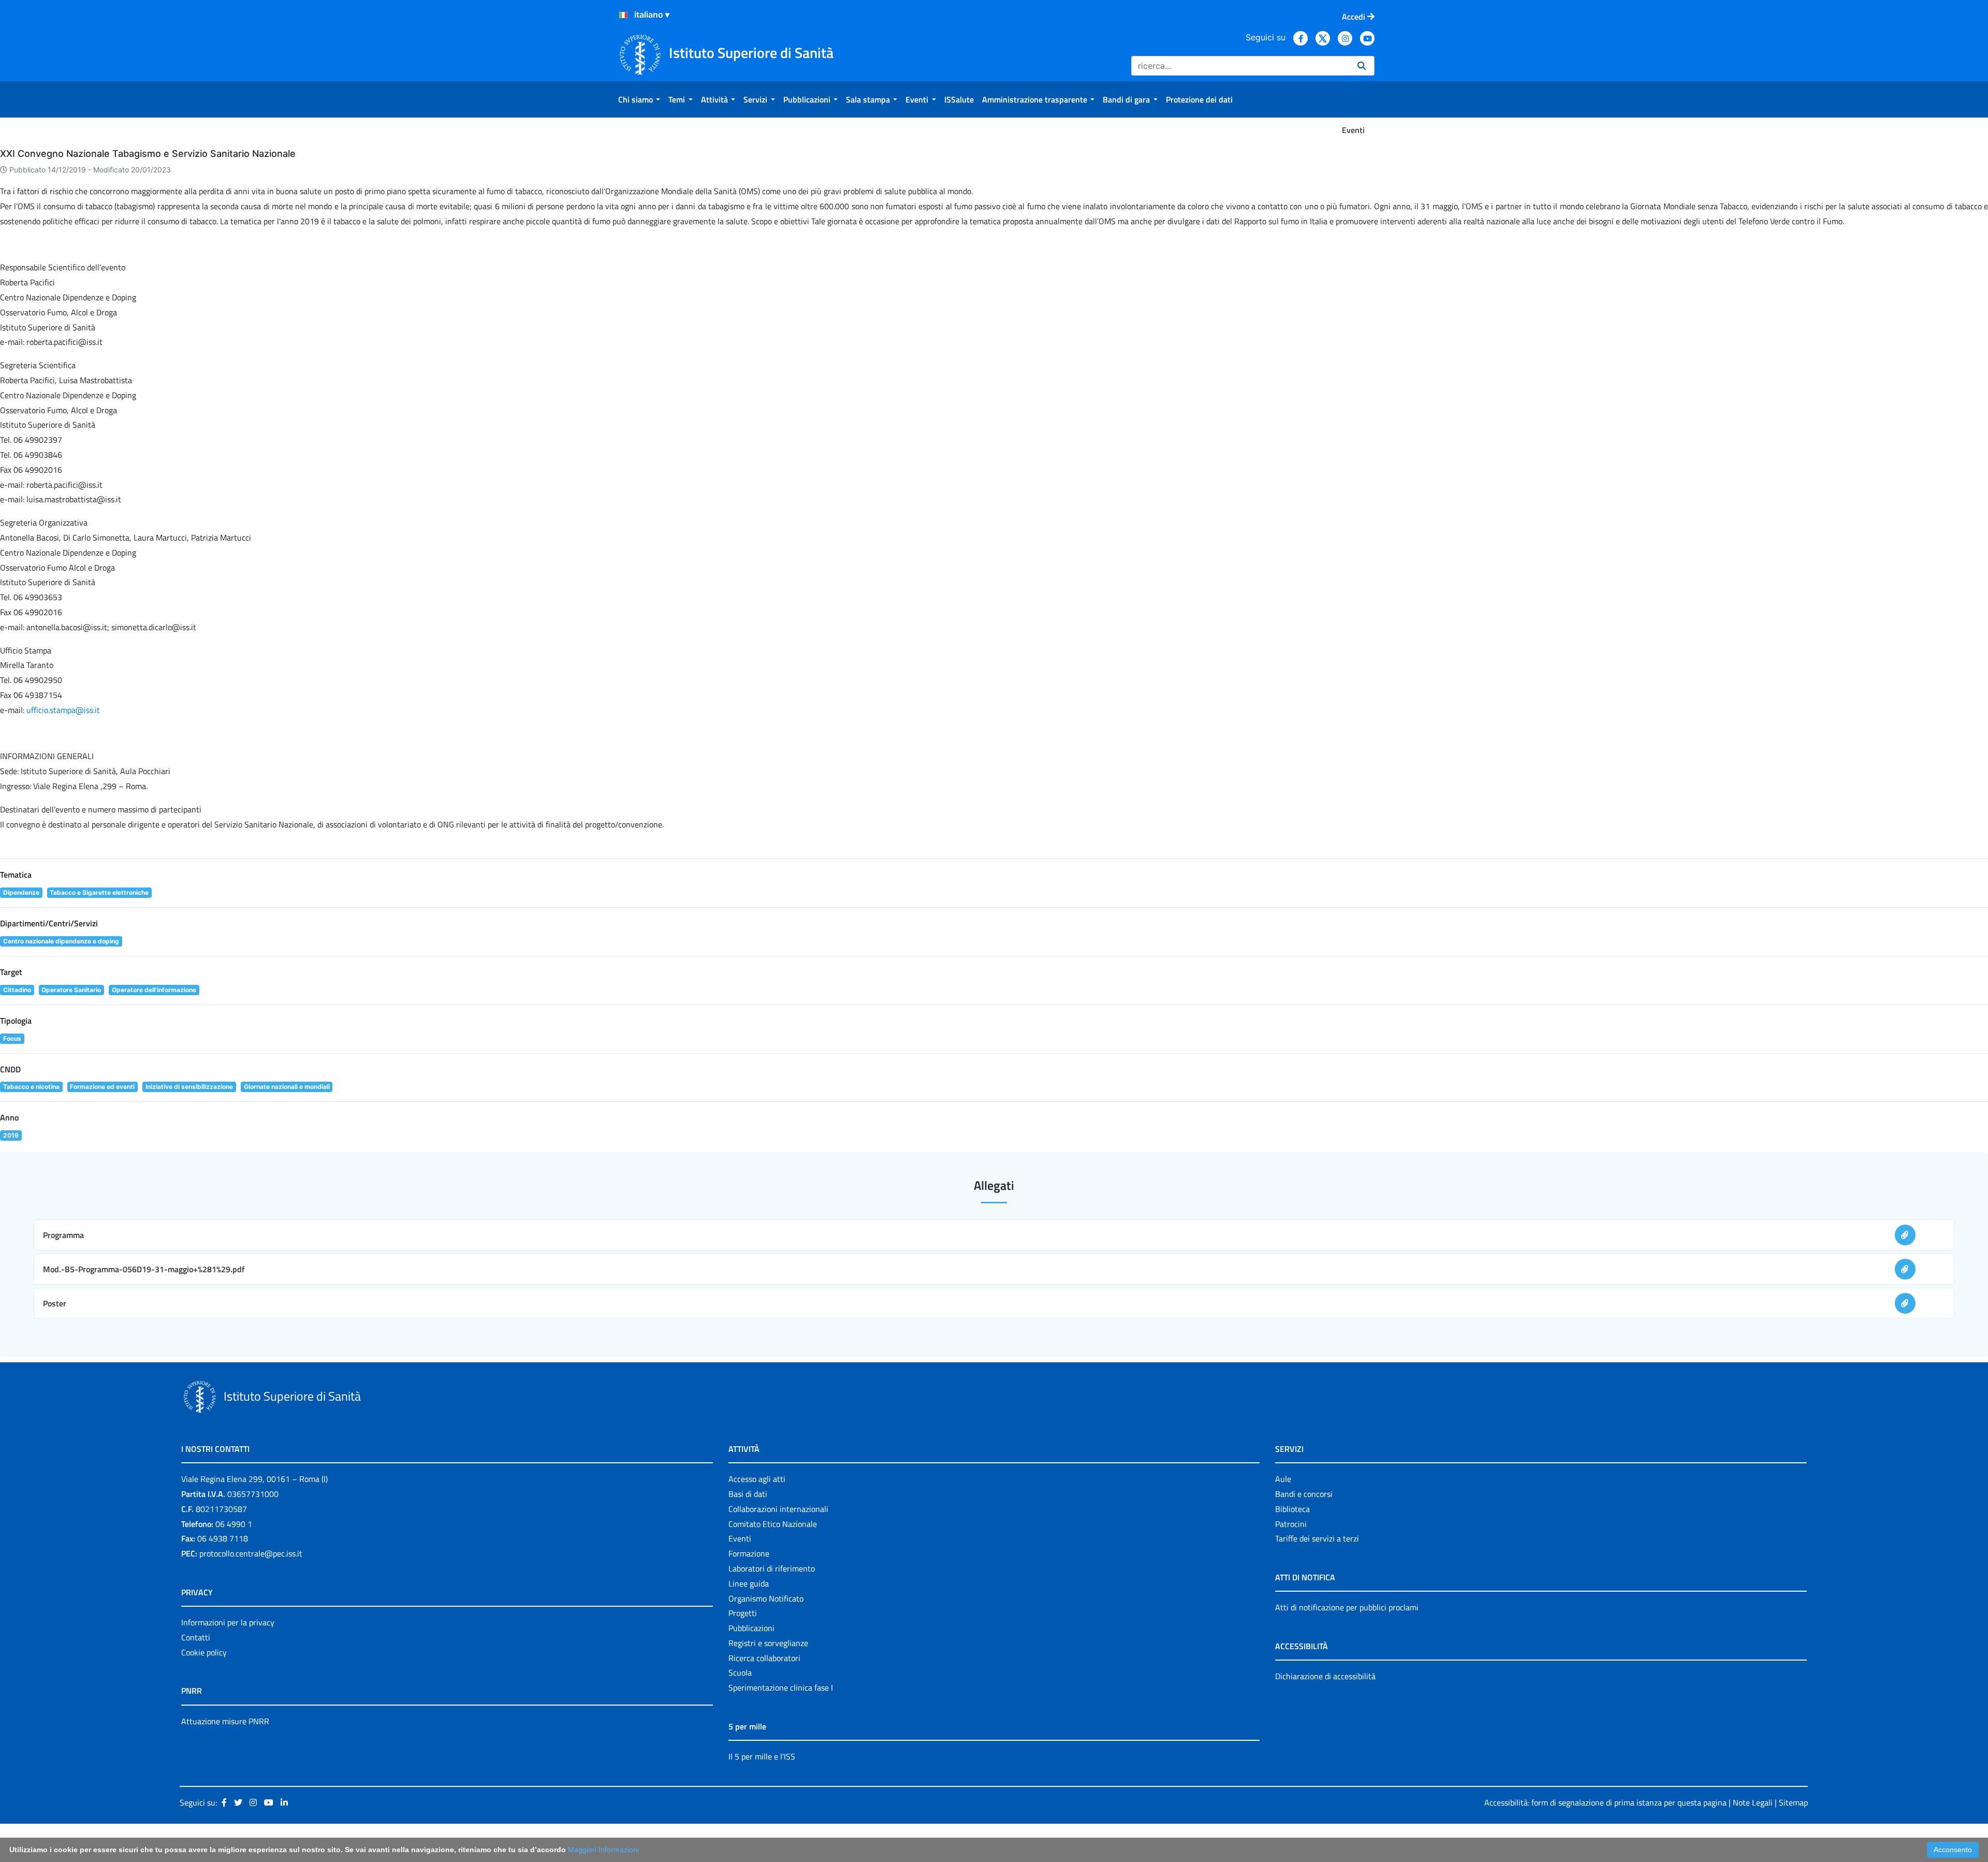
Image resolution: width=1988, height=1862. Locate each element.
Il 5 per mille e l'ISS (762, 1756)
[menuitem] (639, 99)
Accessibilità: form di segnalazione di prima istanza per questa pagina (1605, 1802)
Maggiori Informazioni (603, 1850)
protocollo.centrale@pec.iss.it (251, 1553)
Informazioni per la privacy (228, 1622)
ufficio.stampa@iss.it (63, 710)
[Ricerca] (1362, 66)
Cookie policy (204, 1652)
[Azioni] (623, 15)
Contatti (196, 1637)
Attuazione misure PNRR (225, 1721)
